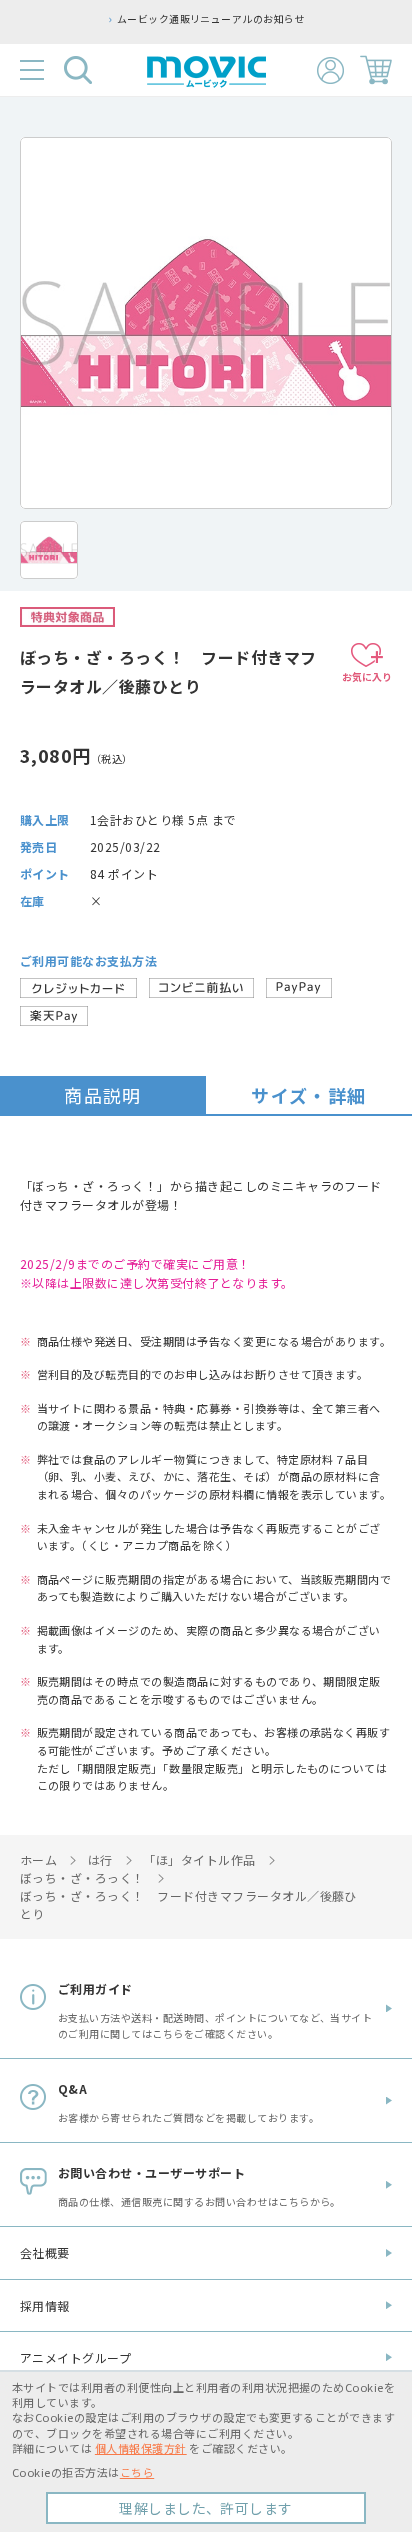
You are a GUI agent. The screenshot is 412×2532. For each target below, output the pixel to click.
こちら (137, 2472)
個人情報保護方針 (141, 2448)
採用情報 (45, 2305)
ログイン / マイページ (330, 70)
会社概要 (45, 2252)
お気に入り (367, 676)
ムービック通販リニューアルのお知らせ (211, 19)
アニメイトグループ (75, 2357)
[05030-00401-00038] (49, 550)
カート (376, 70)
